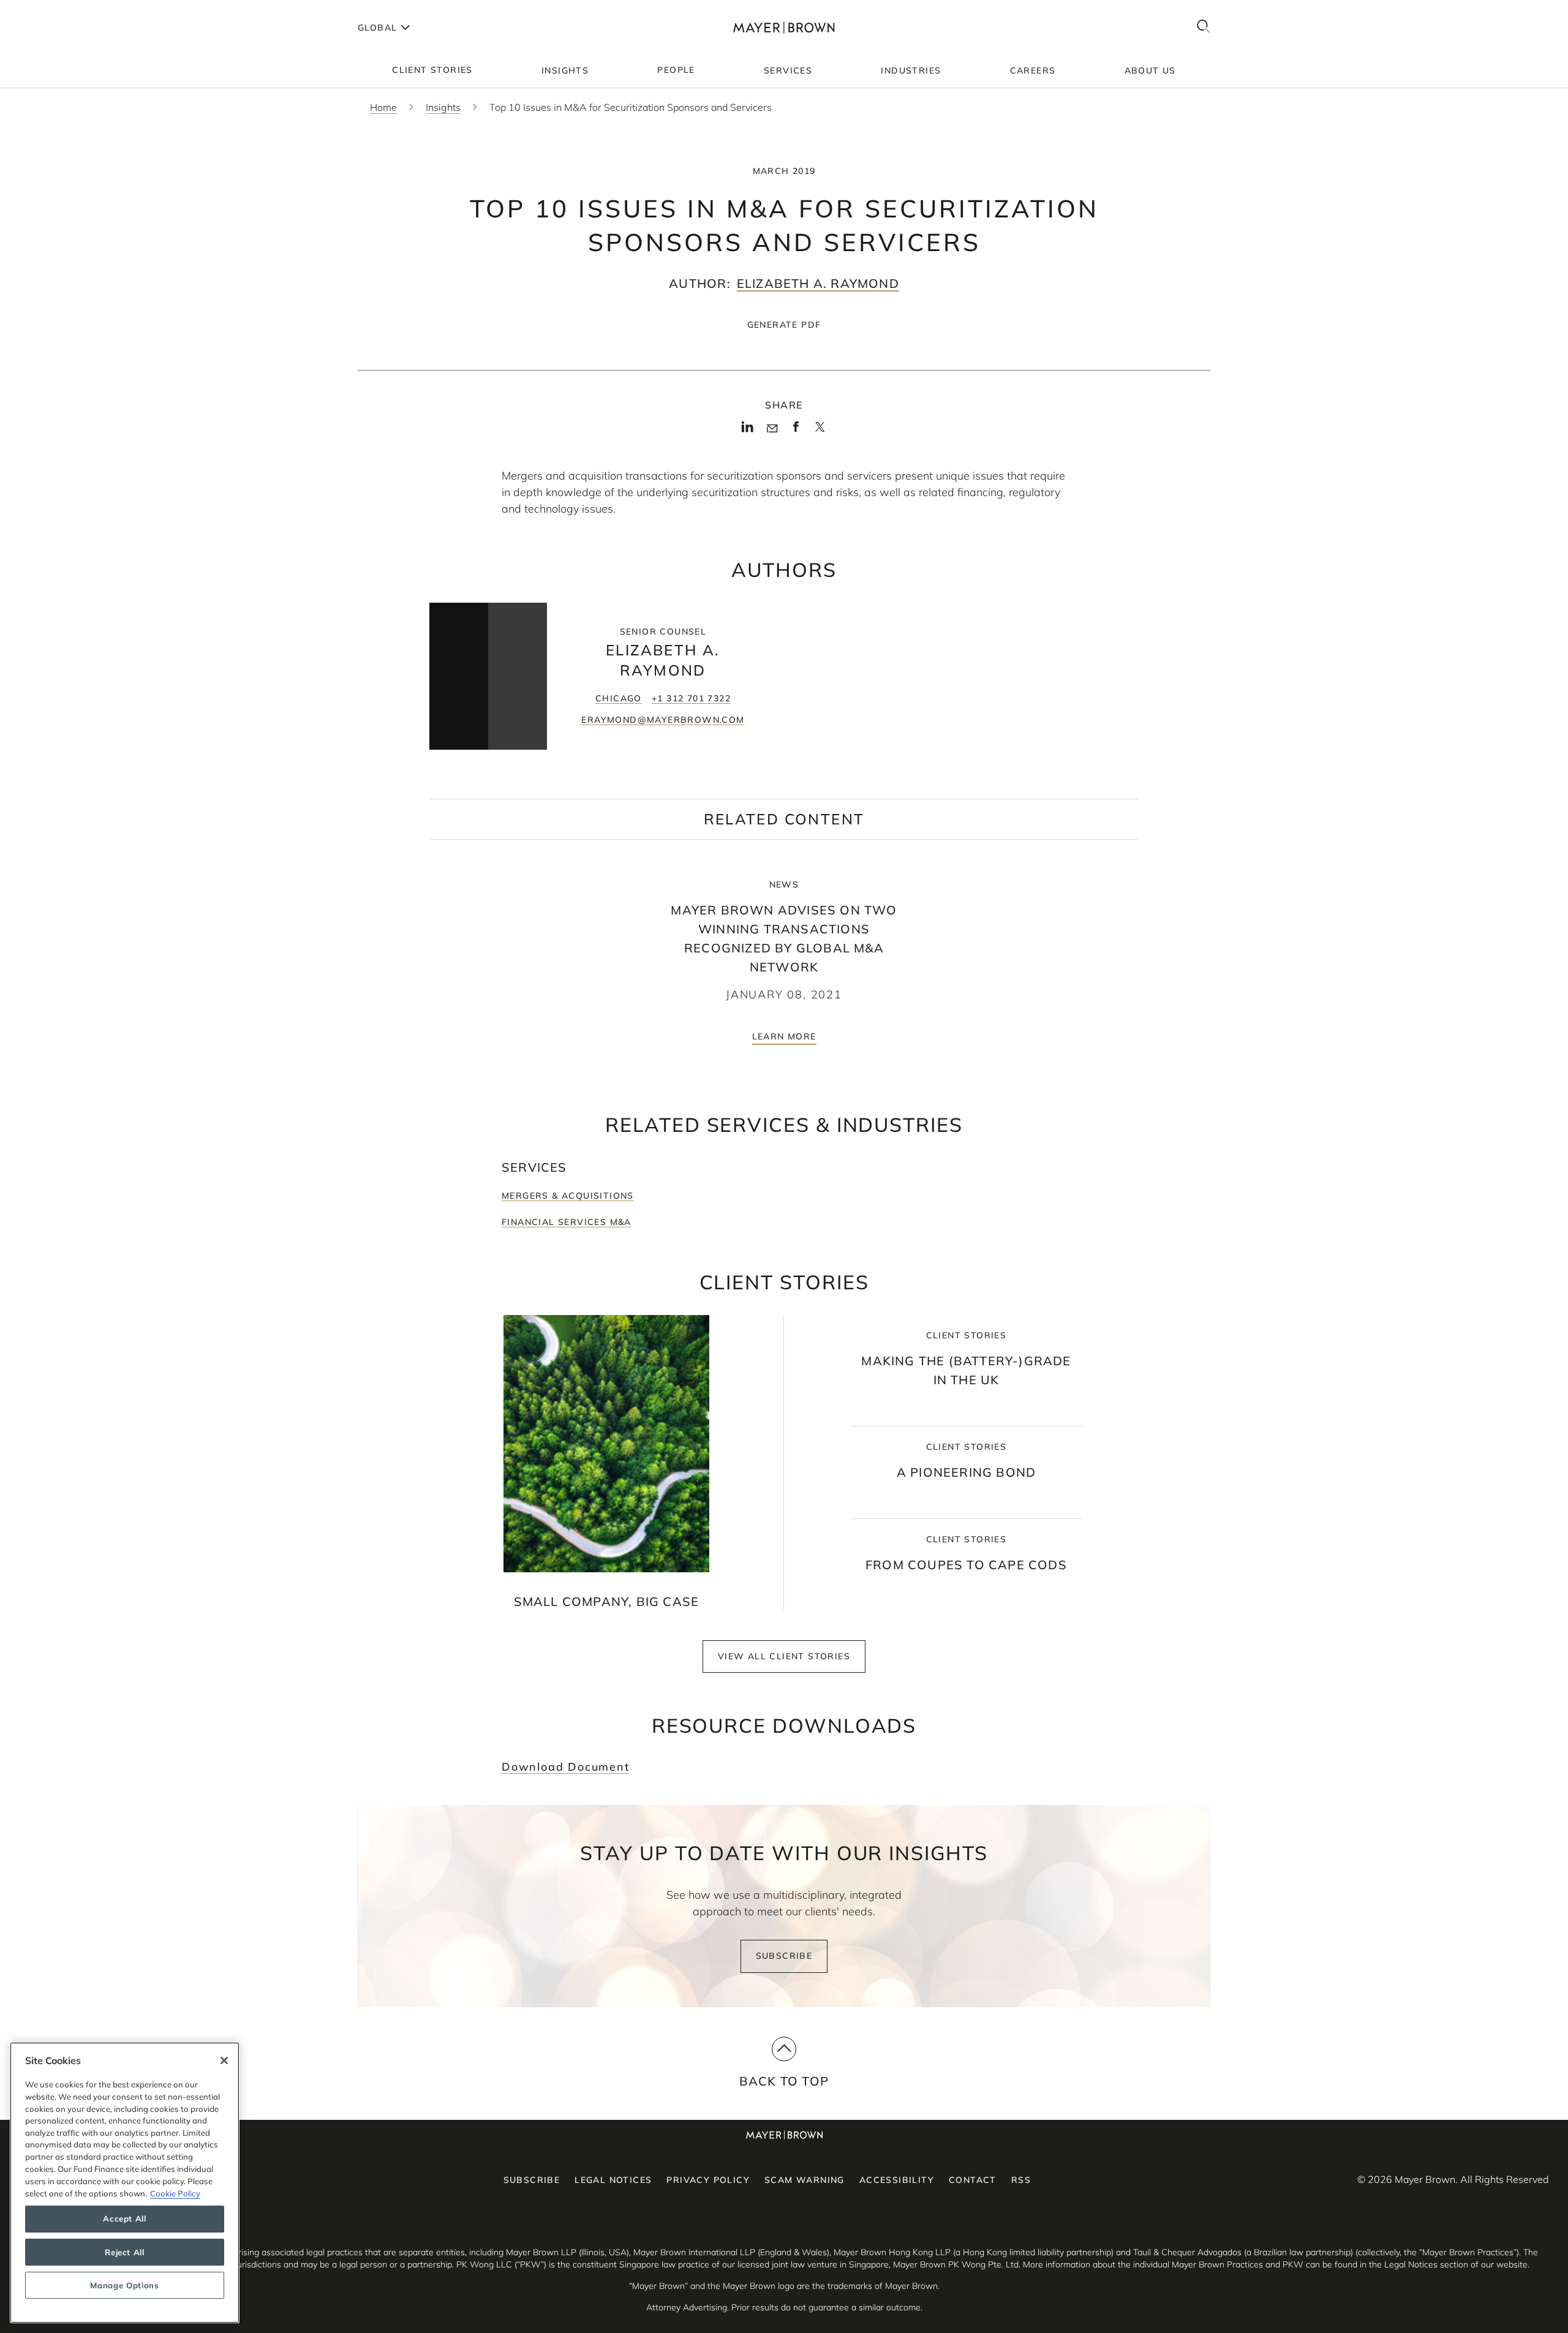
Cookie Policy (175, 2193)
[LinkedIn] (748, 431)
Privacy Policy (708, 2180)
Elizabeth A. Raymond (818, 283)
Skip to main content (60, 10)
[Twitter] (820, 431)
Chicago (619, 698)
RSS (1021, 2180)
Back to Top (784, 2081)
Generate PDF (784, 325)
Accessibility (897, 2180)
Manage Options (124, 2285)
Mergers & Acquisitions (568, 1196)
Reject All (125, 2252)
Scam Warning (805, 2180)
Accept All (125, 2219)
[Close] (224, 2060)
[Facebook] (796, 431)
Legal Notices (613, 2180)
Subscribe (784, 1956)
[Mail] (772, 429)
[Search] (1204, 27)
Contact (973, 2180)
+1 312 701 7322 (691, 698)
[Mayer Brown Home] (784, 27)
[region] (125, 2183)
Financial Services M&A (567, 1222)
